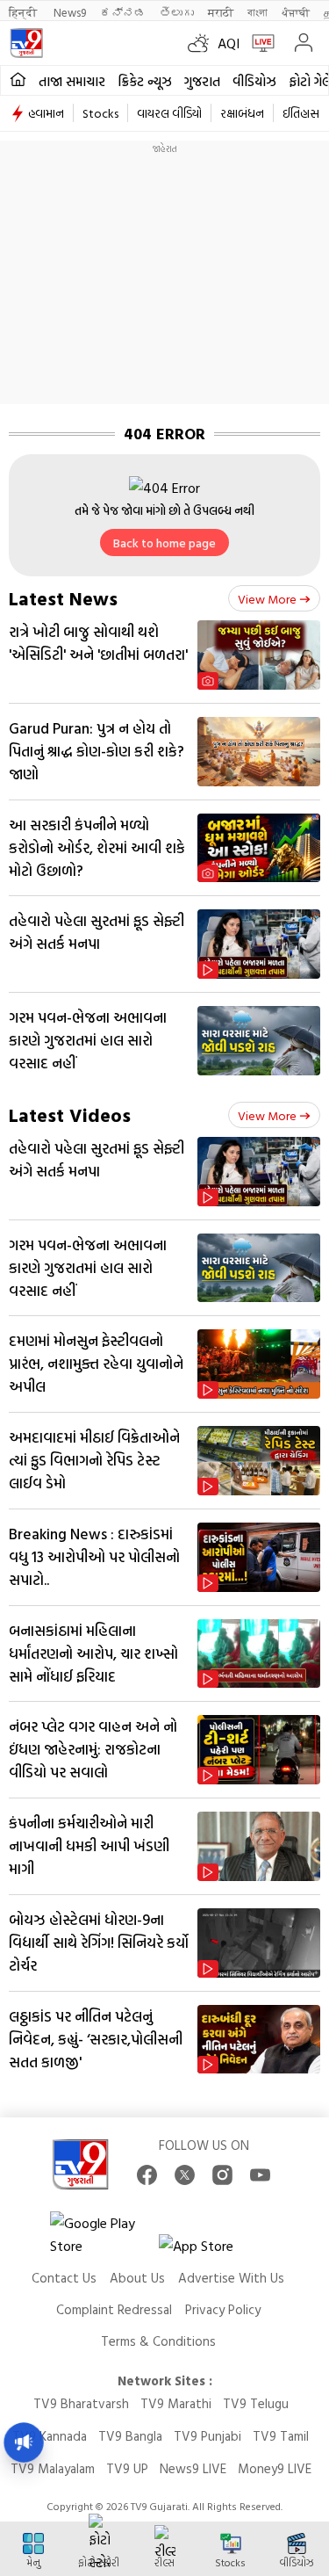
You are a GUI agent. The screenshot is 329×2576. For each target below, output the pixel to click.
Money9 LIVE (275, 2468)
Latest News (63, 598)
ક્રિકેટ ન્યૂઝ (145, 81)
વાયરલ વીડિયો (169, 113)
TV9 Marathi (176, 2403)
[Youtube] (260, 2175)
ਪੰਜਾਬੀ (296, 12)
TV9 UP (127, 2468)
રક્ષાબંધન (242, 113)
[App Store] (211, 2250)
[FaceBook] (147, 2175)
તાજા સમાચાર (72, 81)
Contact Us (64, 2278)
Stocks (100, 113)
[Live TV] (259, 43)
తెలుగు (177, 12)
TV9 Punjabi (207, 2436)
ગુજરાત (202, 81)
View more (267, 599)
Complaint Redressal (114, 2309)
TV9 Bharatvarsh (81, 2403)
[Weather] (203, 43)
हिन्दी (24, 12)
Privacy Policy (223, 2309)
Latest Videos (70, 1114)
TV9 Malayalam (53, 2468)
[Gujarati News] (26, 43)
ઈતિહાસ (301, 113)
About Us (137, 2278)
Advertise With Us (231, 2278)
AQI (229, 43)
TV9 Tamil (281, 2436)
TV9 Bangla (130, 2436)
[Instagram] (222, 2175)
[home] (18, 80)
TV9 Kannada (50, 2436)
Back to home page (164, 543)
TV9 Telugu (256, 2403)
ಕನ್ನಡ (123, 12)
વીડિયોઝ (254, 81)
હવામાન (46, 113)
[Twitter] (185, 2175)
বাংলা (257, 12)
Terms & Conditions (158, 2341)
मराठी (221, 12)
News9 (70, 12)
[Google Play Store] (103, 2234)
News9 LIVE (193, 2468)
